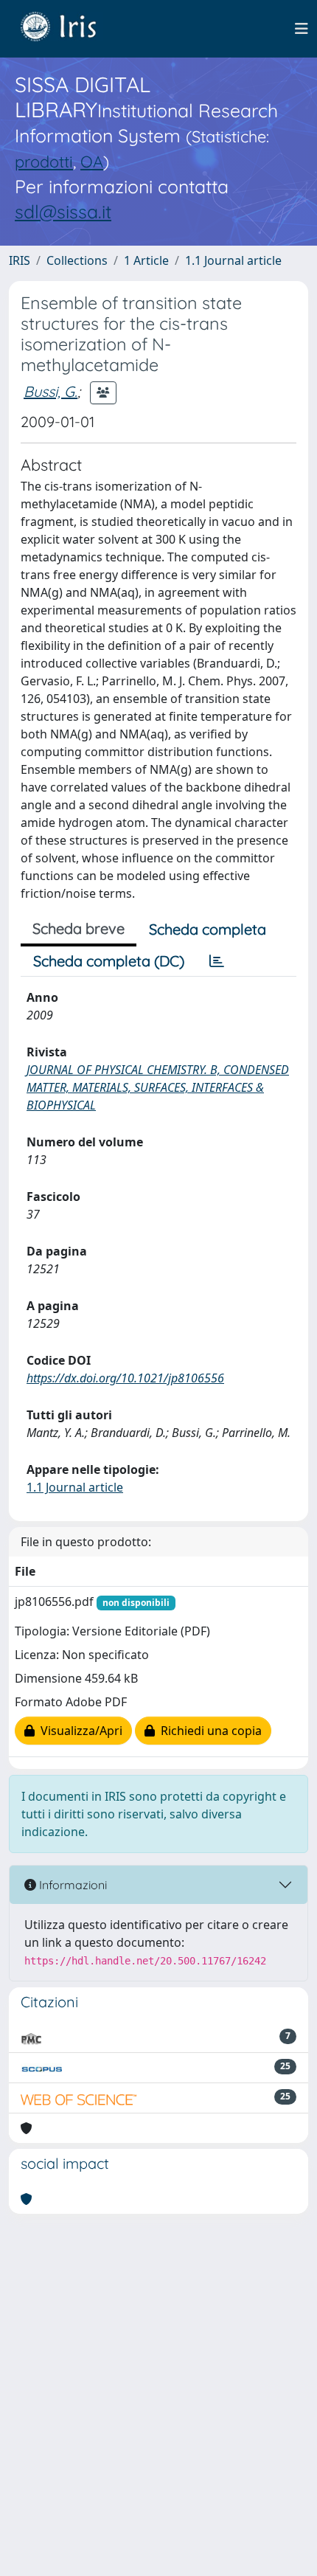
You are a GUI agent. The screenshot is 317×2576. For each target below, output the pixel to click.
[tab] (217, 961)
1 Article (146, 260)
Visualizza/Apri (79, 1731)
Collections (77, 260)
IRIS (20, 260)
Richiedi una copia (208, 1731)
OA (92, 161)
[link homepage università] (69, 29)
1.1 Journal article (233, 260)
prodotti (44, 161)
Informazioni (72, 1885)
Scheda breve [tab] (79, 928)
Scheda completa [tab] (208, 929)
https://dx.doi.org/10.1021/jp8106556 (125, 1378)
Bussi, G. (50, 391)
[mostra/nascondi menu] (302, 29)
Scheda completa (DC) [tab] (109, 961)
